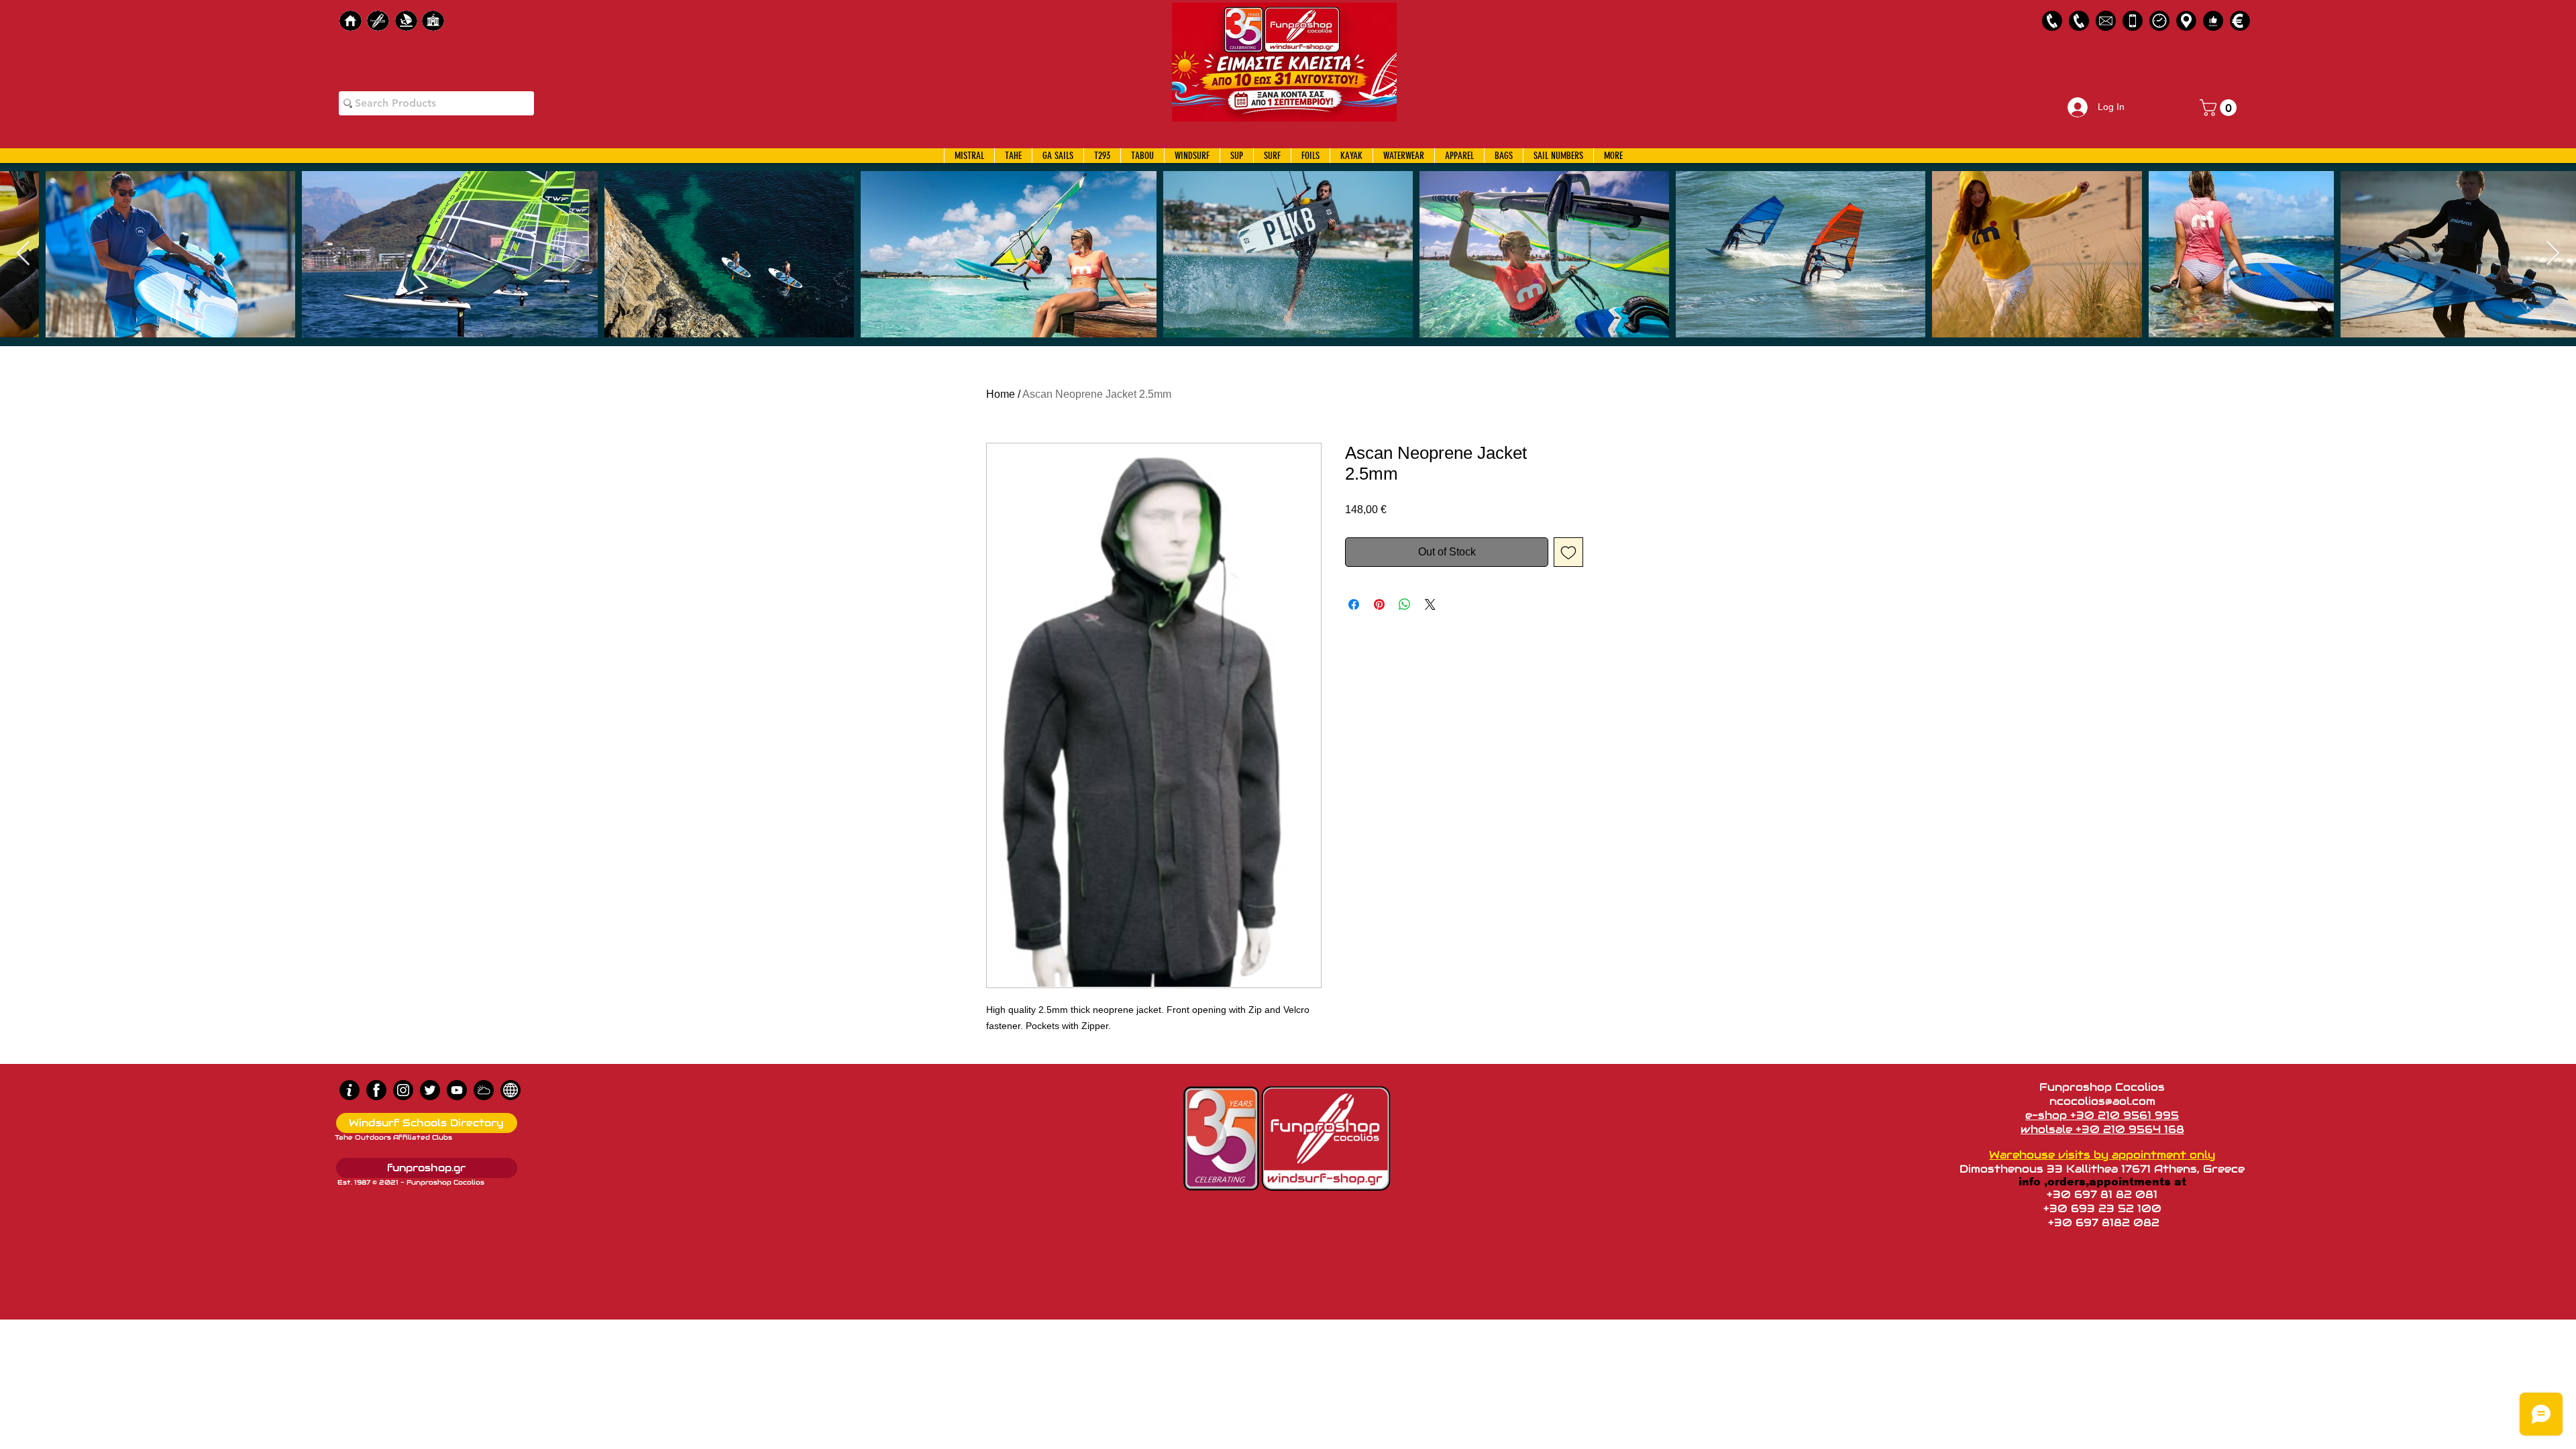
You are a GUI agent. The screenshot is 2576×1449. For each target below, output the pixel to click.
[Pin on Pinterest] (1379, 604)
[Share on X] (1430, 604)
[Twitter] (430, 1090)
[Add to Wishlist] (1568, 552)
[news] (511, 1090)
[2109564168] (2079, 21)
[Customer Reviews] (2213, 21)
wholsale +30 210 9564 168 (2102, 1129)
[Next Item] (2553, 254)
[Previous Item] (23, 254)
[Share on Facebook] (1354, 604)
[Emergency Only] (2133, 21)
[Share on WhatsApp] (1405, 604)
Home (1001, 394)
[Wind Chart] (484, 1090)
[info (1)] (350, 1090)
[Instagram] (403, 1090)
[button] (2220, 108)
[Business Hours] (2159, 21)
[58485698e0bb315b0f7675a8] (2106, 21)
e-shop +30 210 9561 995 (2102, 1115)
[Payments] (2240, 21)
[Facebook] (376, 1090)
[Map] (2186, 21)
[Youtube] (457, 1090)
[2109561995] (2052, 21)
